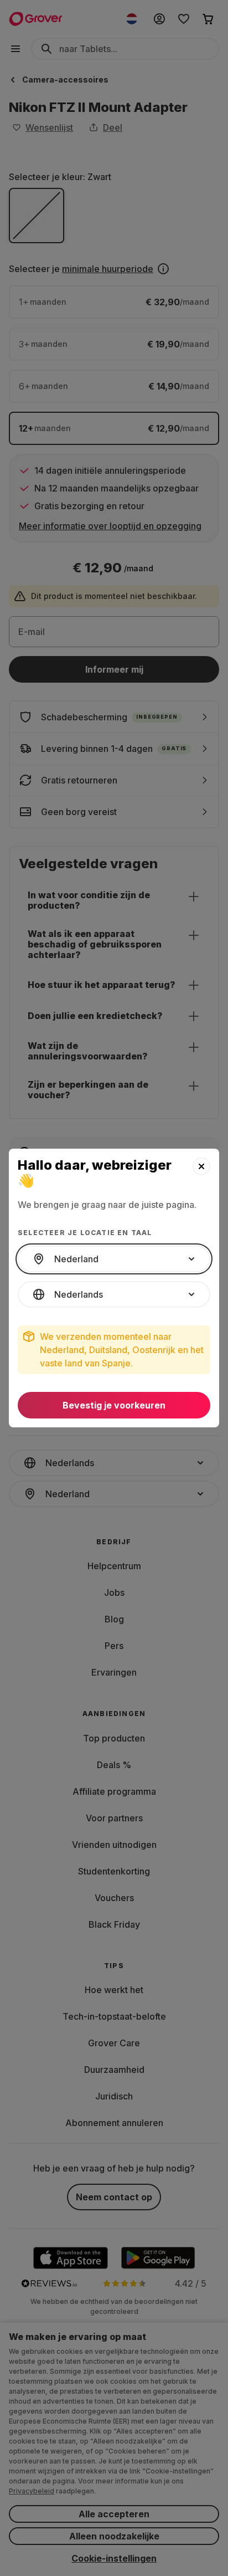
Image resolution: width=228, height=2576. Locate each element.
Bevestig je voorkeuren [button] (114, 1405)
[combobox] (114, 1259)
